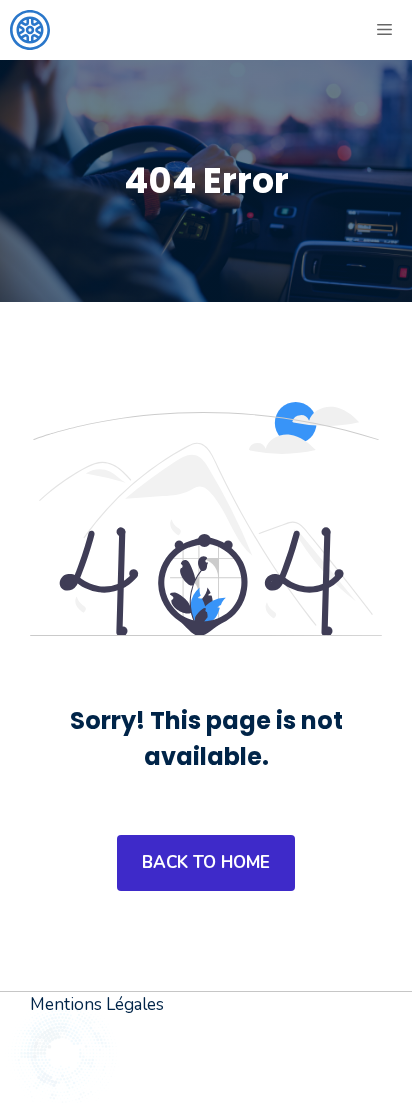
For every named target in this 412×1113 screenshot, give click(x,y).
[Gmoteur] (30, 30)
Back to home (206, 862)
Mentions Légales (97, 1004)
